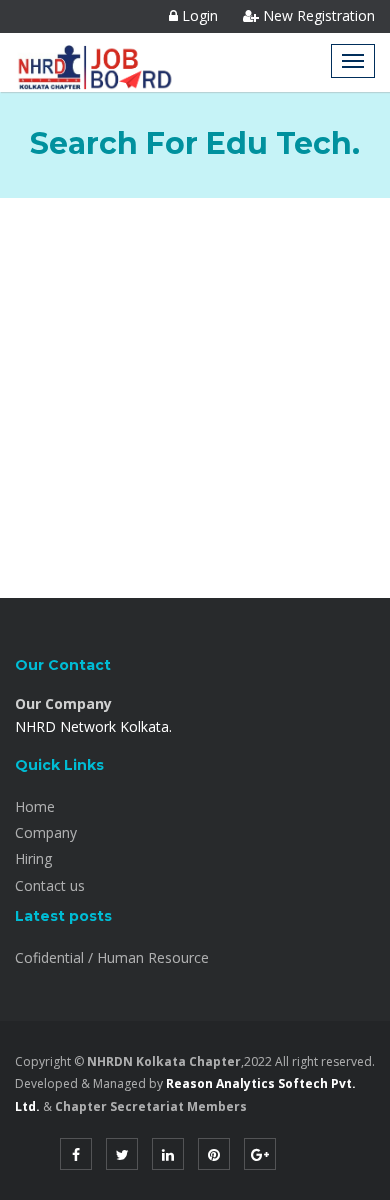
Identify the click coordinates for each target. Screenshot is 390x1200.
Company (46, 832)
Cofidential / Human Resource (112, 957)
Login (198, 15)
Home (35, 806)
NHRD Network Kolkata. (93, 726)
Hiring (33, 858)
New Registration (317, 15)
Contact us (50, 885)
